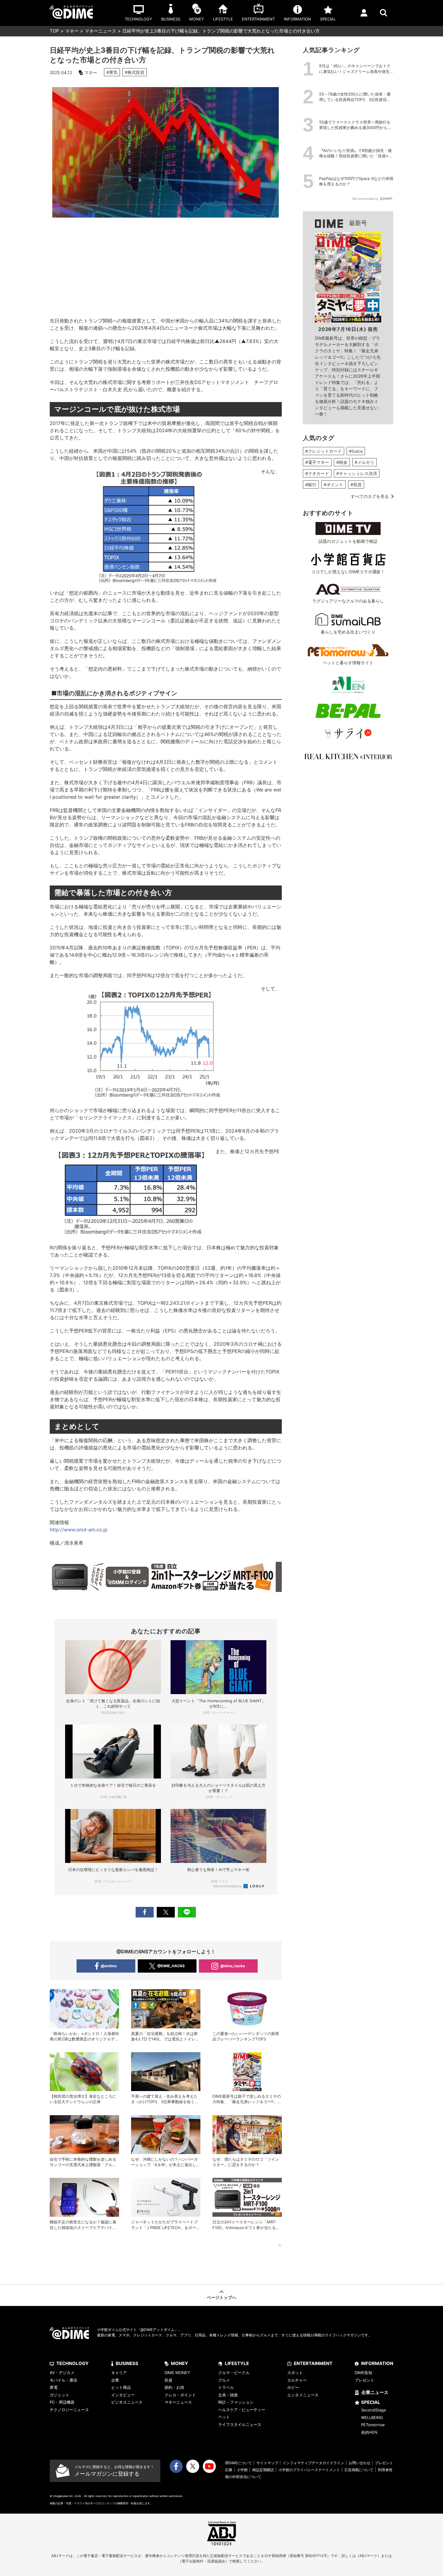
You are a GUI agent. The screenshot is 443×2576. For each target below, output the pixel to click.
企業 (115, 2380)
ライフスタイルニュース (240, 2424)
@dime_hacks (233, 1966)
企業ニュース (375, 2392)
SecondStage (374, 2410)
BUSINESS (127, 2363)
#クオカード (317, 473)
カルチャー (297, 2380)
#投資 (356, 484)
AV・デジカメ (62, 2373)
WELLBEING (372, 2417)
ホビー (293, 2387)
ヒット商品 (121, 2387)
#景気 (112, 72)
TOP (54, 31)
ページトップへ (222, 2297)
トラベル (226, 2387)
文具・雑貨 (228, 2395)
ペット (224, 2417)
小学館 (242, 2470)
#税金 (342, 462)
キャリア (119, 2373)
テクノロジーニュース (69, 2410)
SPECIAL (371, 2402)
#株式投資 (135, 72)
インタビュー (123, 2395)
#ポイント (333, 484)
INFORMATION (377, 2363)
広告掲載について (359, 2470)
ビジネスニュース (127, 2402)
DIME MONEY (177, 2373)
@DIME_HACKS (171, 1966)
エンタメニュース (303, 2395)
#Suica (356, 451)
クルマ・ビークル (234, 2373)
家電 (54, 2387)
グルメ (224, 2380)
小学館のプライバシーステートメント (309, 2470)
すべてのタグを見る (370, 496)
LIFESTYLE (237, 2363)
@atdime (109, 1966)
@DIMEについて (239, 2463)
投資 (168, 2380)
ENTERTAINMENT (313, 2363)
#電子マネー (317, 462)
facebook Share (145, 1912)
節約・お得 (174, 2387)
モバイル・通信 (63, 2380)
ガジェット (60, 2395)
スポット (295, 2373)
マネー (72, 31)
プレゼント (364, 2380)
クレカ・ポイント (180, 2395)
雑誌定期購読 (263, 2470)
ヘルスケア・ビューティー (242, 2410)
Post (166, 1912)
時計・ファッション (236, 2402)
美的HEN (369, 2432)
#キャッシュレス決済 (357, 473)
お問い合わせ (360, 2463)
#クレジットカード (324, 451)
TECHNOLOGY (72, 2363)
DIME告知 (363, 2373)
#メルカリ (364, 462)
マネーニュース (101, 31)
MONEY (179, 2363)
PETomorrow (373, 2425)
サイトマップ (267, 2463)
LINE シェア (187, 1912)
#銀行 (311, 484)
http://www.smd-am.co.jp (79, 1530)
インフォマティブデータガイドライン (313, 2463)
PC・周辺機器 (62, 2402)
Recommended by (228, 1886)
